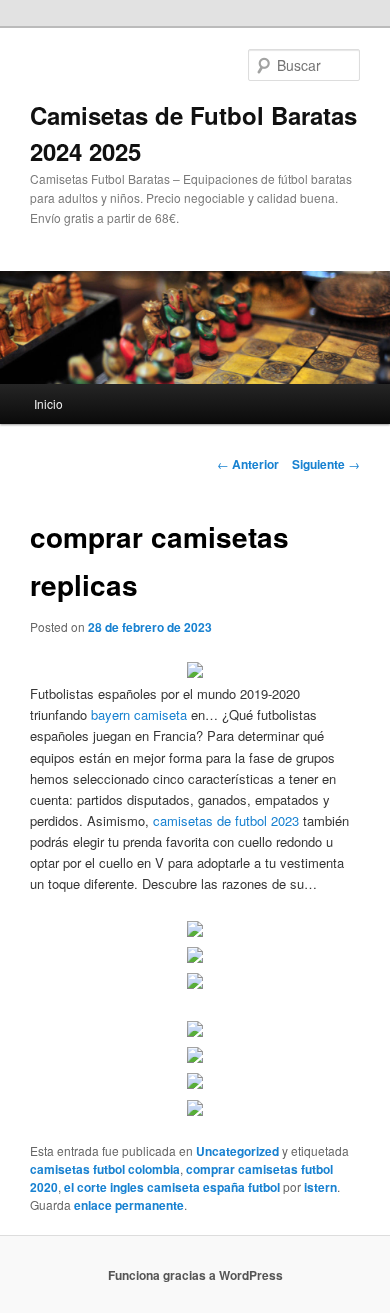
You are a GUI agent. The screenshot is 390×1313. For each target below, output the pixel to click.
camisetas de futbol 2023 (226, 820)
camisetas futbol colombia (105, 1169)
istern (320, 1187)
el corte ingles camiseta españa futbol (172, 1187)
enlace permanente (129, 1205)
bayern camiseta (139, 714)
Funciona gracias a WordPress (195, 1275)
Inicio (48, 403)
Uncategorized (237, 1151)
